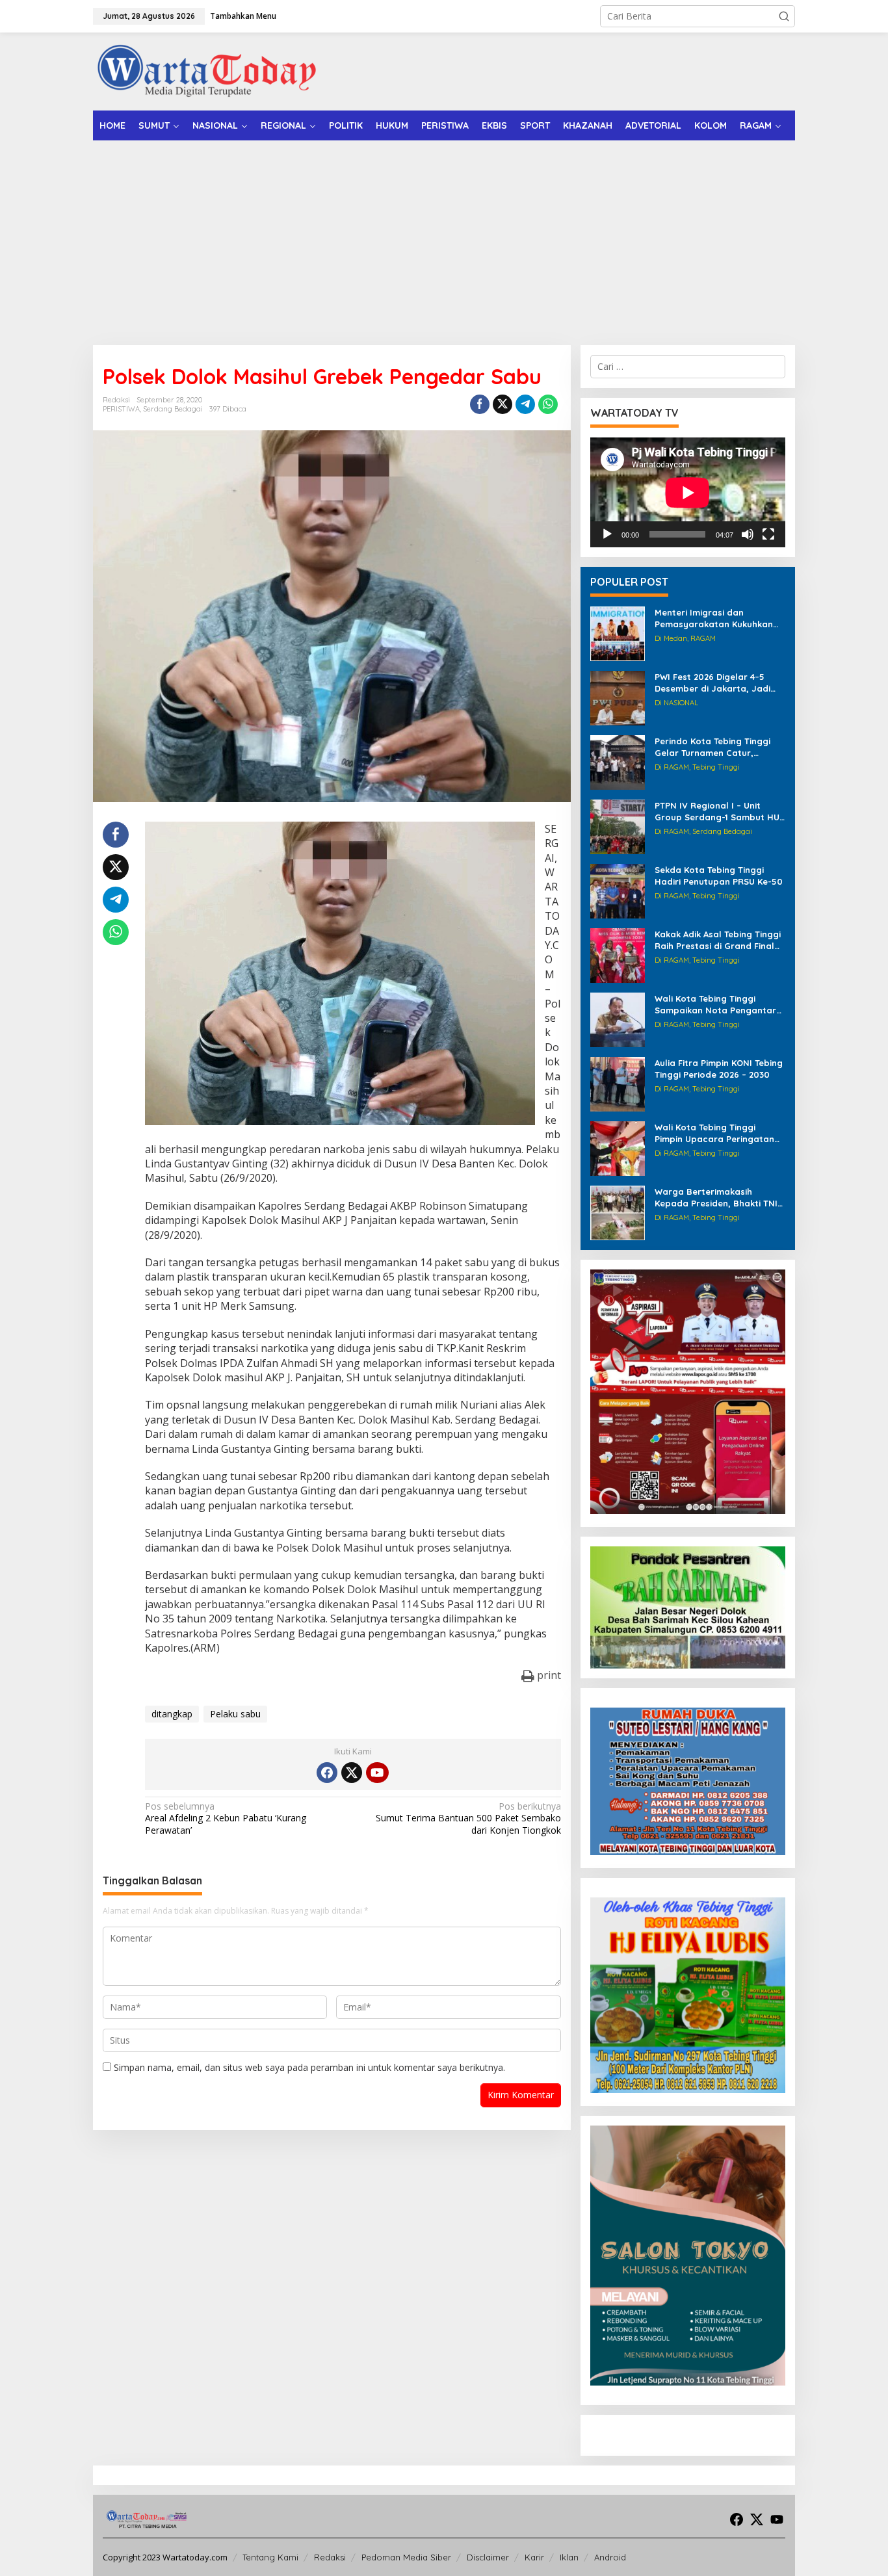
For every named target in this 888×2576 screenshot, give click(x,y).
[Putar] (607, 534)
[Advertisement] (444, 238)
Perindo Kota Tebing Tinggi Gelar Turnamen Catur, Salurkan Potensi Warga (712, 747)
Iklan (569, 2557)
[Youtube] (377, 1773)
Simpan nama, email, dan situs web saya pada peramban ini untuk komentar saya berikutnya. (309, 2067)
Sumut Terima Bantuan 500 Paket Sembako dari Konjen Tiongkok (468, 1818)
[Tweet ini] (503, 404)
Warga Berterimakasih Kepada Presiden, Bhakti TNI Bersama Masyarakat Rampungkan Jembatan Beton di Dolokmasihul (716, 1198)
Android (610, 2557)
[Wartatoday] (207, 71)
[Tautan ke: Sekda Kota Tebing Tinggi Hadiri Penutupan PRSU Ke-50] (618, 890)
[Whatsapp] (548, 404)
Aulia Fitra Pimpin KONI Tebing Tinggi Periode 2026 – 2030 (719, 1069)
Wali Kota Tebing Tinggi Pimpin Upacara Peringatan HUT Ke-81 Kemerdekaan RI (714, 1133)
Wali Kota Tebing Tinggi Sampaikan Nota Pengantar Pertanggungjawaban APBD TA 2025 (715, 1005)
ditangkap (172, 1714)
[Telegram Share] (525, 404)
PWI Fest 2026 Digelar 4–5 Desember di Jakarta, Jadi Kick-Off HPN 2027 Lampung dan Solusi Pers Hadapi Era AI (719, 683)
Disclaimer (488, 2557)
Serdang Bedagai (173, 409)
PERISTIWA (121, 409)
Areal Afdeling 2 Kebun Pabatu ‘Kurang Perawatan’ (226, 1818)
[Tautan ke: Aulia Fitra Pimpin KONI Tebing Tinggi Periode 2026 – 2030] (618, 1083)
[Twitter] (352, 1773)
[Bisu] (748, 534)
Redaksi (330, 2557)
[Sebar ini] (480, 404)
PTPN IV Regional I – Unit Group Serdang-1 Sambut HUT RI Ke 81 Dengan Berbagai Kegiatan (720, 812)
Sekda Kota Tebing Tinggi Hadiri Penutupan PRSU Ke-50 (719, 876)
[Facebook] (327, 1773)
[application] (688, 492)
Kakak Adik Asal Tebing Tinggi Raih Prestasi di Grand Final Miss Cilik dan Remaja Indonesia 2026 (718, 940)
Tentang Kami (270, 2557)
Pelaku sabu (235, 1714)
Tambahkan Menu (243, 16)
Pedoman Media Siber (406, 2557)
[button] (784, 16)
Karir (534, 2557)
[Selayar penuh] (768, 534)
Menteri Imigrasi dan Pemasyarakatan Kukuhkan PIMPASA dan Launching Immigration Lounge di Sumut (718, 618)
